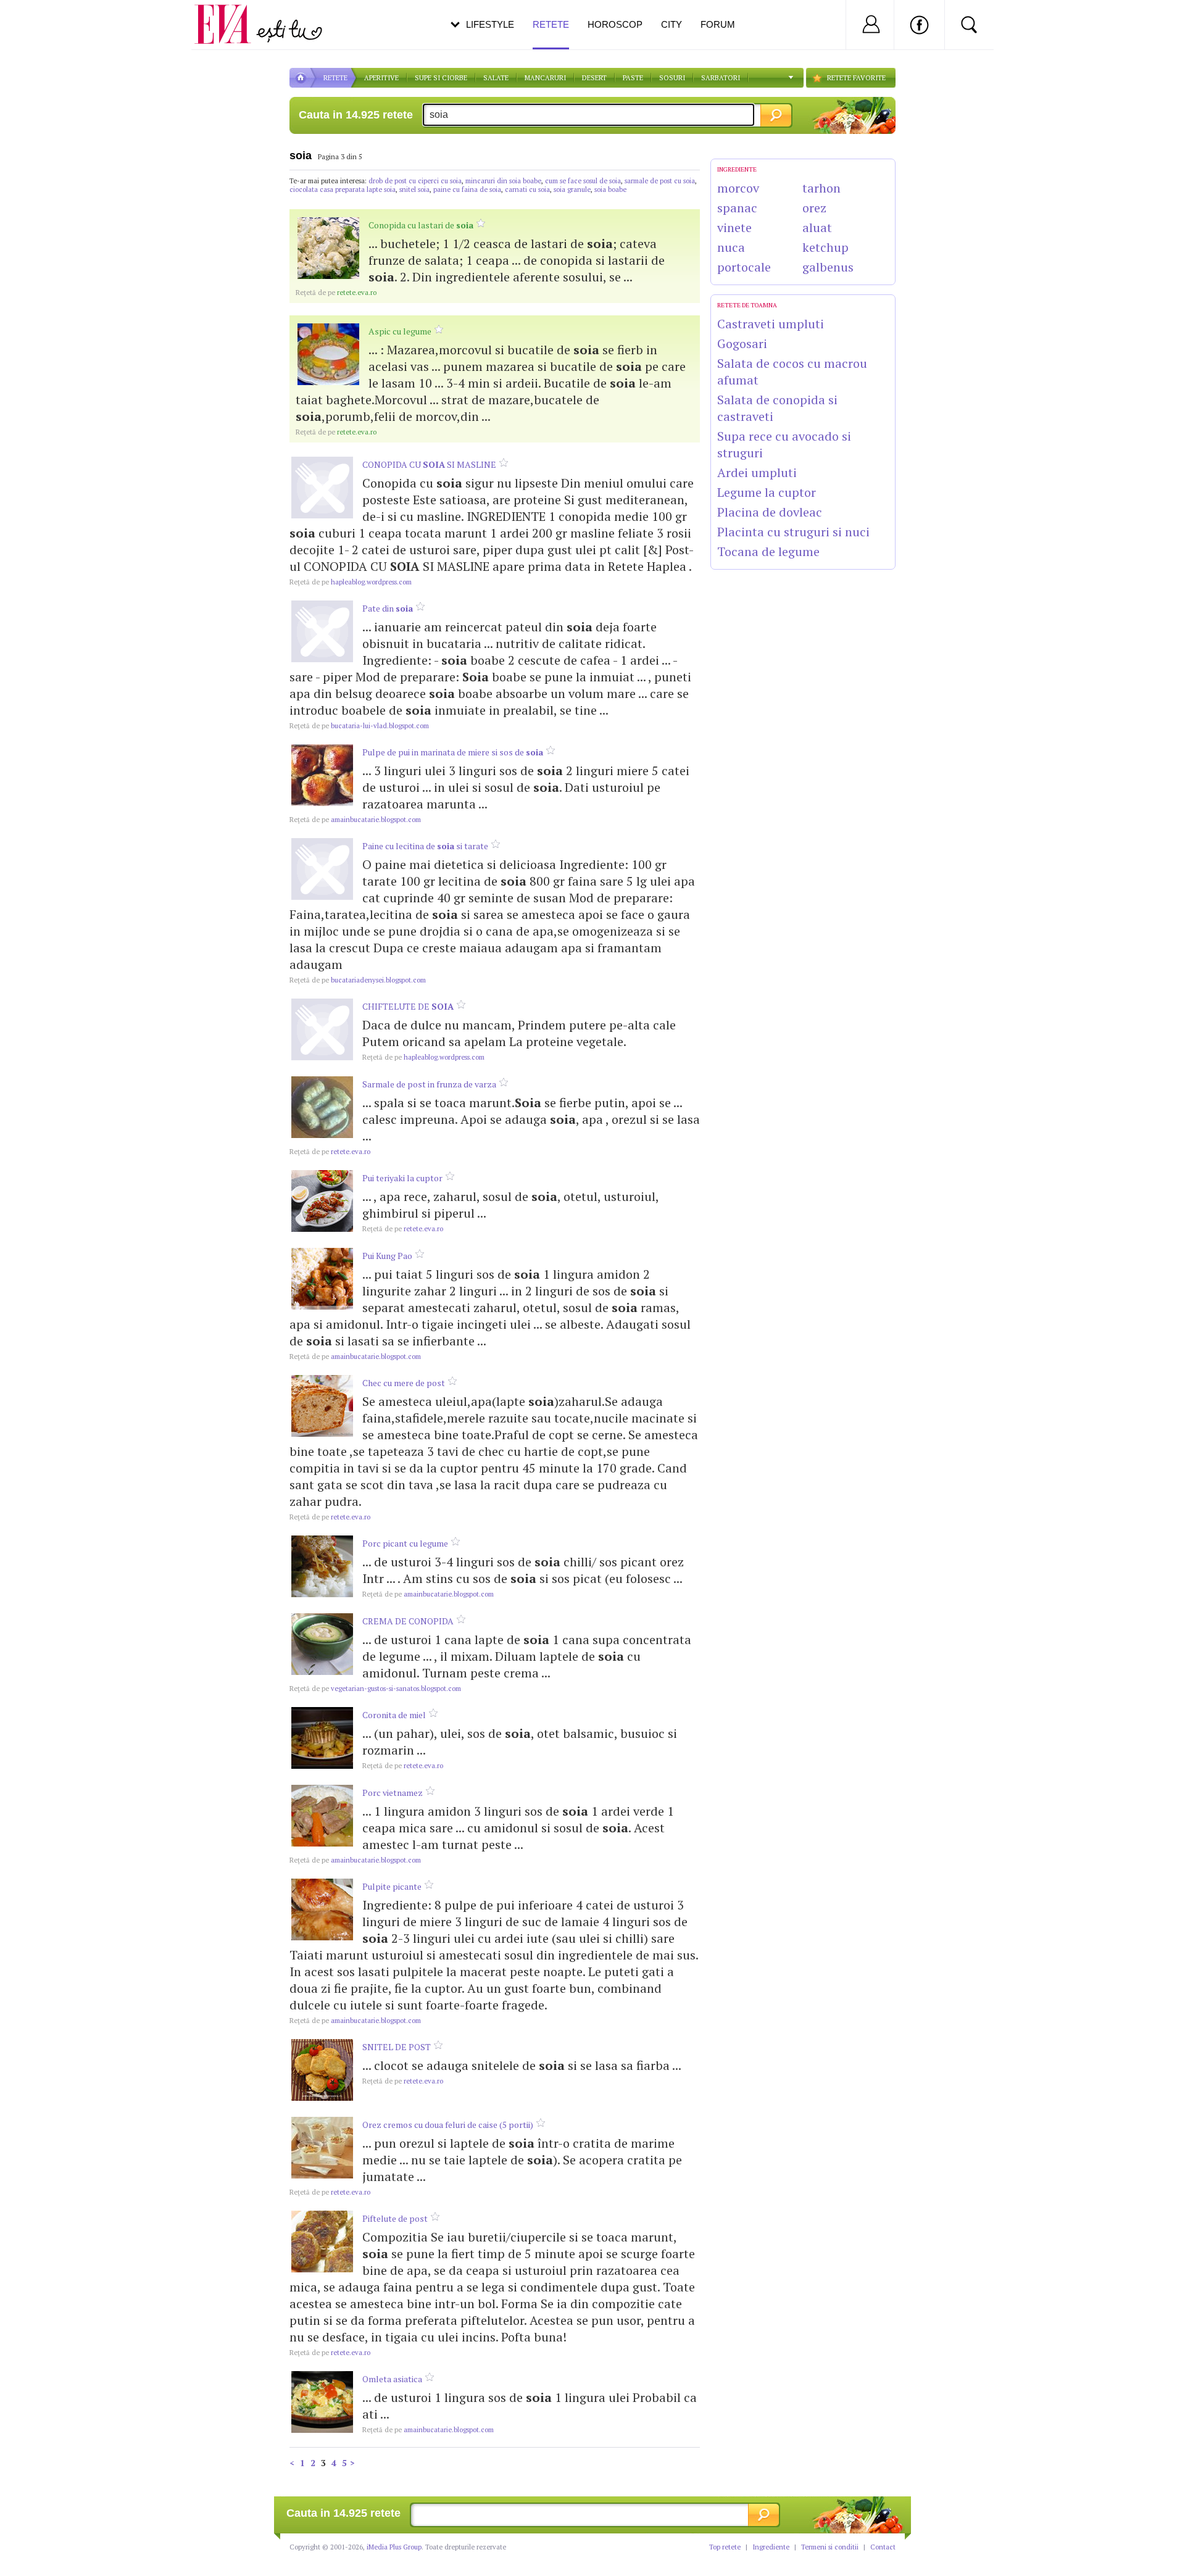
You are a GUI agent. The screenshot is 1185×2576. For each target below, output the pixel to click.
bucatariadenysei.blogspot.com (358, 980)
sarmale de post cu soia (660, 181)
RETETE (335, 78)
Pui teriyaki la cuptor (402, 1178)
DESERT (594, 78)
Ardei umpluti (757, 472)
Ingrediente (771, 2547)
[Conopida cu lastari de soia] (328, 248)
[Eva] (230, 15)
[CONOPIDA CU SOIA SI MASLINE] (322, 488)
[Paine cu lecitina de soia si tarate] (322, 869)
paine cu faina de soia (467, 189)
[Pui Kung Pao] (322, 1279)
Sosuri (672, 78)
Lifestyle (490, 24)
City (671, 24)
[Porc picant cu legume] (322, 1566)
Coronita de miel (394, 1715)
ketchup (825, 247)
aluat (817, 227)
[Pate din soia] (322, 631)
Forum (718, 24)
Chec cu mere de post (404, 1383)
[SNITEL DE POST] (322, 2070)
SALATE (496, 78)
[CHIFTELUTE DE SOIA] (322, 1029)
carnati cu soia (527, 189)
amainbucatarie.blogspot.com (355, 820)
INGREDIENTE (737, 169)
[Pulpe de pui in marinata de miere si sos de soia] (322, 775)
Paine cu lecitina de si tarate (425, 846)
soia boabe (610, 189)
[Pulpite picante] (322, 1909)
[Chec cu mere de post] (322, 1406)
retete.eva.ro (336, 293)
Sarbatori (721, 78)
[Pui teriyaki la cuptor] (322, 1201)
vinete (734, 227)
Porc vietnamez (393, 1793)
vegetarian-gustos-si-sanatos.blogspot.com (375, 1689)
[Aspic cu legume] (328, 354)
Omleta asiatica (392, 2379)
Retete (551, 24)
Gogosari (742, 343)
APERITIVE (381, 78)
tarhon (821, 188)
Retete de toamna (747, 305)
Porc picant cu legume (405, 1543)
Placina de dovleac (770, 512)
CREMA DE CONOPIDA (408, 1621)
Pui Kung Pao (387, 1256)
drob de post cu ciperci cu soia (415, 181)
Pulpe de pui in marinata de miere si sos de (453, 752)
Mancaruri (545, 78)
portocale (744, 267)
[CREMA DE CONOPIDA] (322, 1644)
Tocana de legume (768, 551)
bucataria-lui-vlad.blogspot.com (359, 726)
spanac (737, 208)
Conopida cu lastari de (421, 225)
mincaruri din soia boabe (503, 181)
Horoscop (615, 24)
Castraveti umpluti (771, 324)
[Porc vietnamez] (322, 1816)
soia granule (572, 189)
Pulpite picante (392, 1886)
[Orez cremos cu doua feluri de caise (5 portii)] (322, 2148)
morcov (738, 188)
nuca (731, 247)
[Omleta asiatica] (322, 2402)
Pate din (388, 608)
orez (814, 208)
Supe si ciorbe (441, 78)
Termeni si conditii (830, 2547)
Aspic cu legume (400, 331)
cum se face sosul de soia (583, 181)
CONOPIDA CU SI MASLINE (429, 464)
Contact (883, 2547)
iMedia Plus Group (394, 2547)
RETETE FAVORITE (856, 78)
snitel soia (414, 189)
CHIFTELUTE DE (408, 1006)
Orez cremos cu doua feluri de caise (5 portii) (448, 2125)
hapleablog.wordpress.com (351, 582)
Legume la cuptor (767, 492)
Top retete (725, 2547)
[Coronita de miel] (322, 1738)
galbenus (828, 267)
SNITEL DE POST (397, 2047)
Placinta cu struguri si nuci (793, 532)
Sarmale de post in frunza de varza (429, 1084)
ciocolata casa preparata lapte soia (343, 189)
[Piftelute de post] (322, 2242)
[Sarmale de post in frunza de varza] (322, 1107)
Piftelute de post (395, 2218)
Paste (633, 78)
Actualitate (44, 22)
